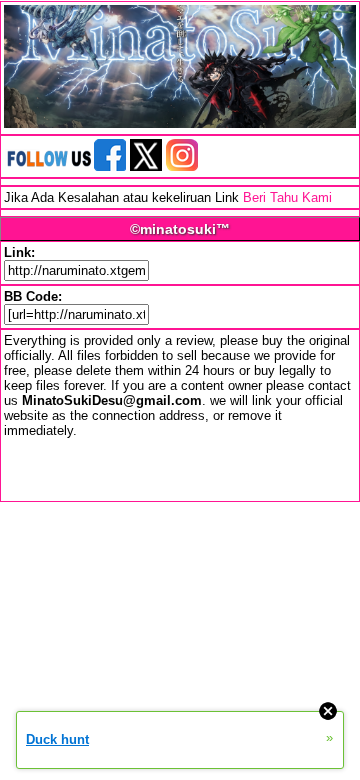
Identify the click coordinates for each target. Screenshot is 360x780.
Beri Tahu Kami (287, 197)
